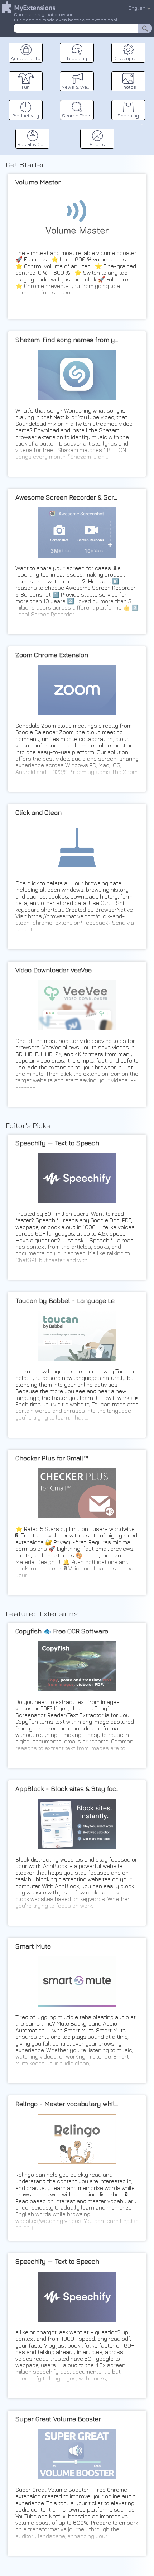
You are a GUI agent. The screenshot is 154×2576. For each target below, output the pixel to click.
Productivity (26, 115)
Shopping (128, 115)
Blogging (77, 58)
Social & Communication (33, 144)
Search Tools (77, 115)
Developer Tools (129, 58)
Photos (128, 87)
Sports (97, 144)
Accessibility (26, 58)
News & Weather (78, 87)
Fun (26, 87)
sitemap (142, 124)
